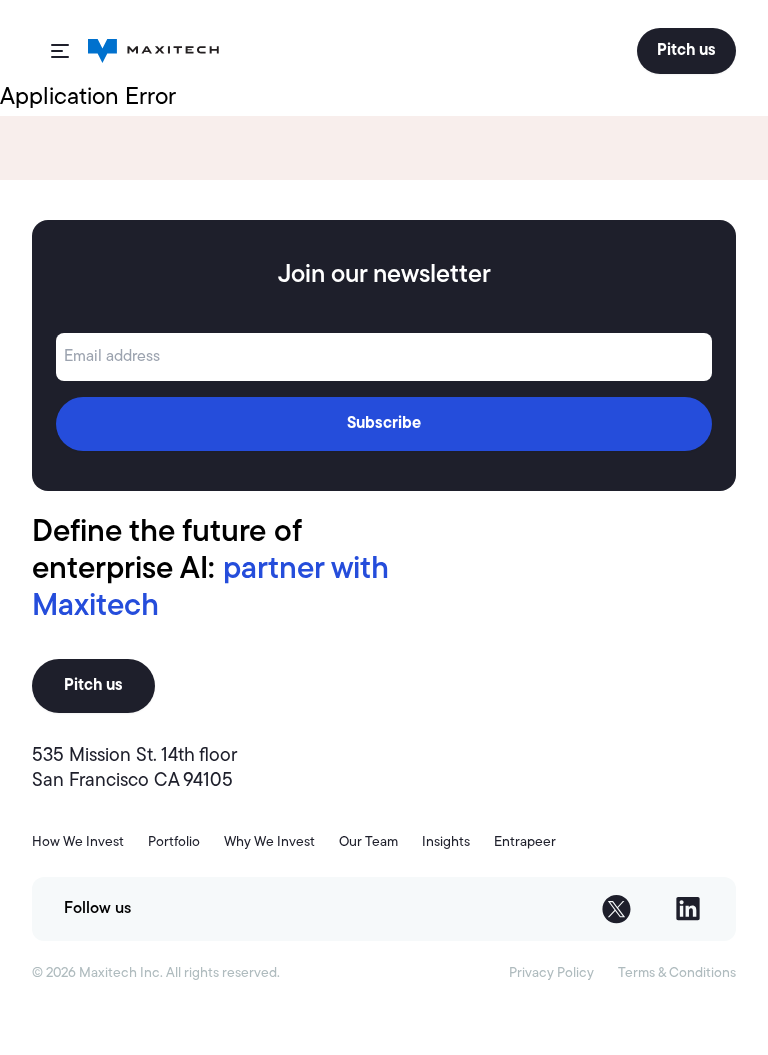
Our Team (368, 842)
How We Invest (78, 842)
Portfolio (174, 842)
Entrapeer (525, 842)
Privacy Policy (551, 973)
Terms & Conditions (677, 973)
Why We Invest (269, 842)
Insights (446, 842)
